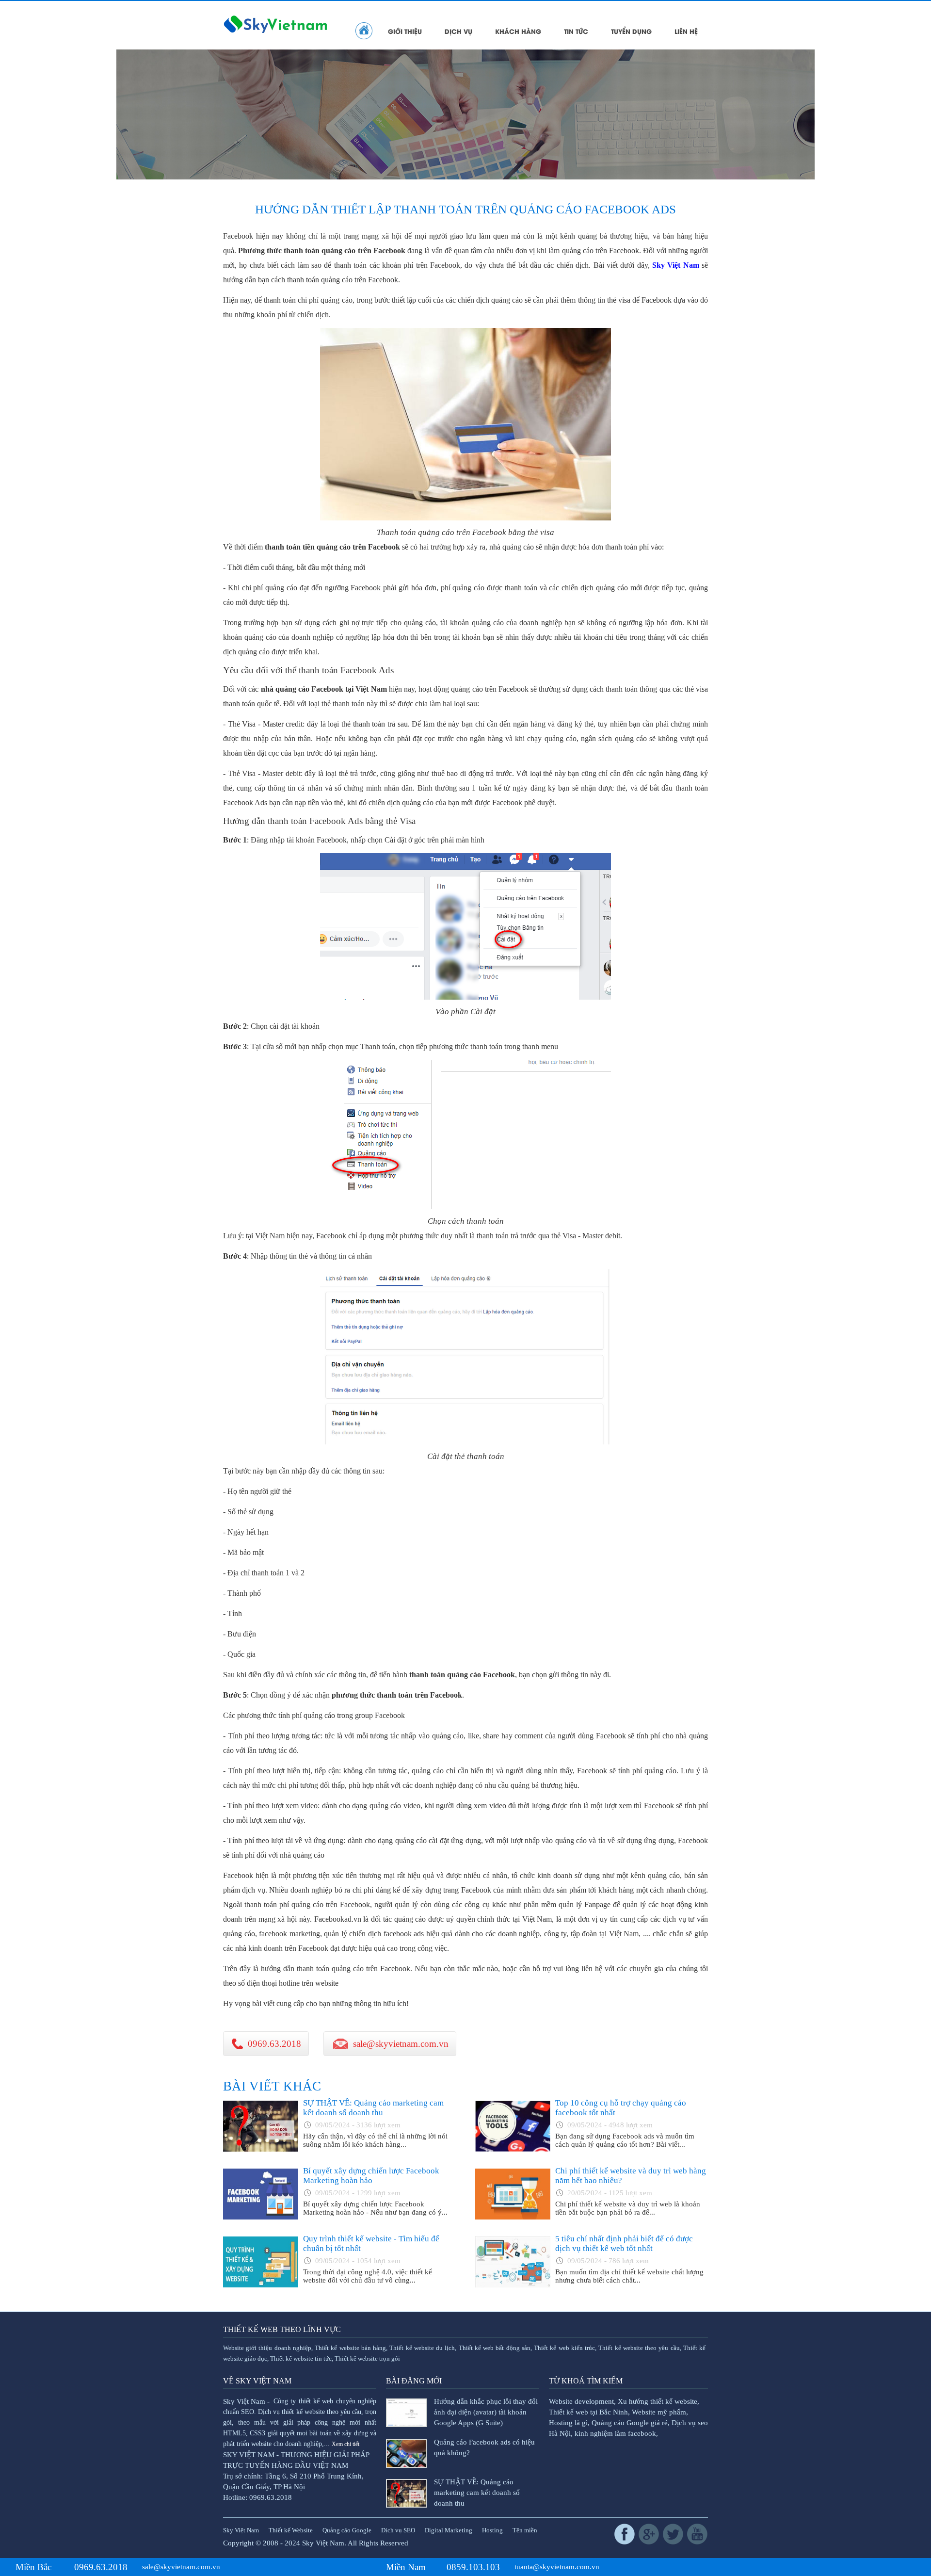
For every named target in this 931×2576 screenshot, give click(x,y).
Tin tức (576, 31)
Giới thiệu (405, 31)
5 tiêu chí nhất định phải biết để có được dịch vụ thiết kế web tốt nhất (624, 2244)
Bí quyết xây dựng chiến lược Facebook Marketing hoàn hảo (371, 2176)
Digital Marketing (449, 2530)
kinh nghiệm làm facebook (615, 2433)
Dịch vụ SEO (398, 2530)
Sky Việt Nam (676, 265)
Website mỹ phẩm (659, 2412)
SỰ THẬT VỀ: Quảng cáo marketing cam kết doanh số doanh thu (373, 2108)
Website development (581, 2401)
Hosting (492, 2530)
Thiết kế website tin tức (301, 2359)
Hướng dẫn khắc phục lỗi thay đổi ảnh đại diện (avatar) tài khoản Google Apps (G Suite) (486, 2412)
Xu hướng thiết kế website (658, 2401)
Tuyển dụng (631, 31)
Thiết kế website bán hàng (350, 2348)
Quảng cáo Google (347, 2530)
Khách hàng (518, 31)
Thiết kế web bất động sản (495, 2348)
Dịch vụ (458, 31)
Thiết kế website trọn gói (367, 2359)
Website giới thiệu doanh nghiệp (267, 2348)
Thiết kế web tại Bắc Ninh (588, 2412)
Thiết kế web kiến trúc (564, 2348)
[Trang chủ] (364, 31)
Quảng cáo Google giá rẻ (630, 2423)
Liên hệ (686, 31)
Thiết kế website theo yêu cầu (639, 2348)
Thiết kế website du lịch (422, 2348)
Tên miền (525, 2530)
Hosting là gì (568, 2423)
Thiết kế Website (291, 2530)
